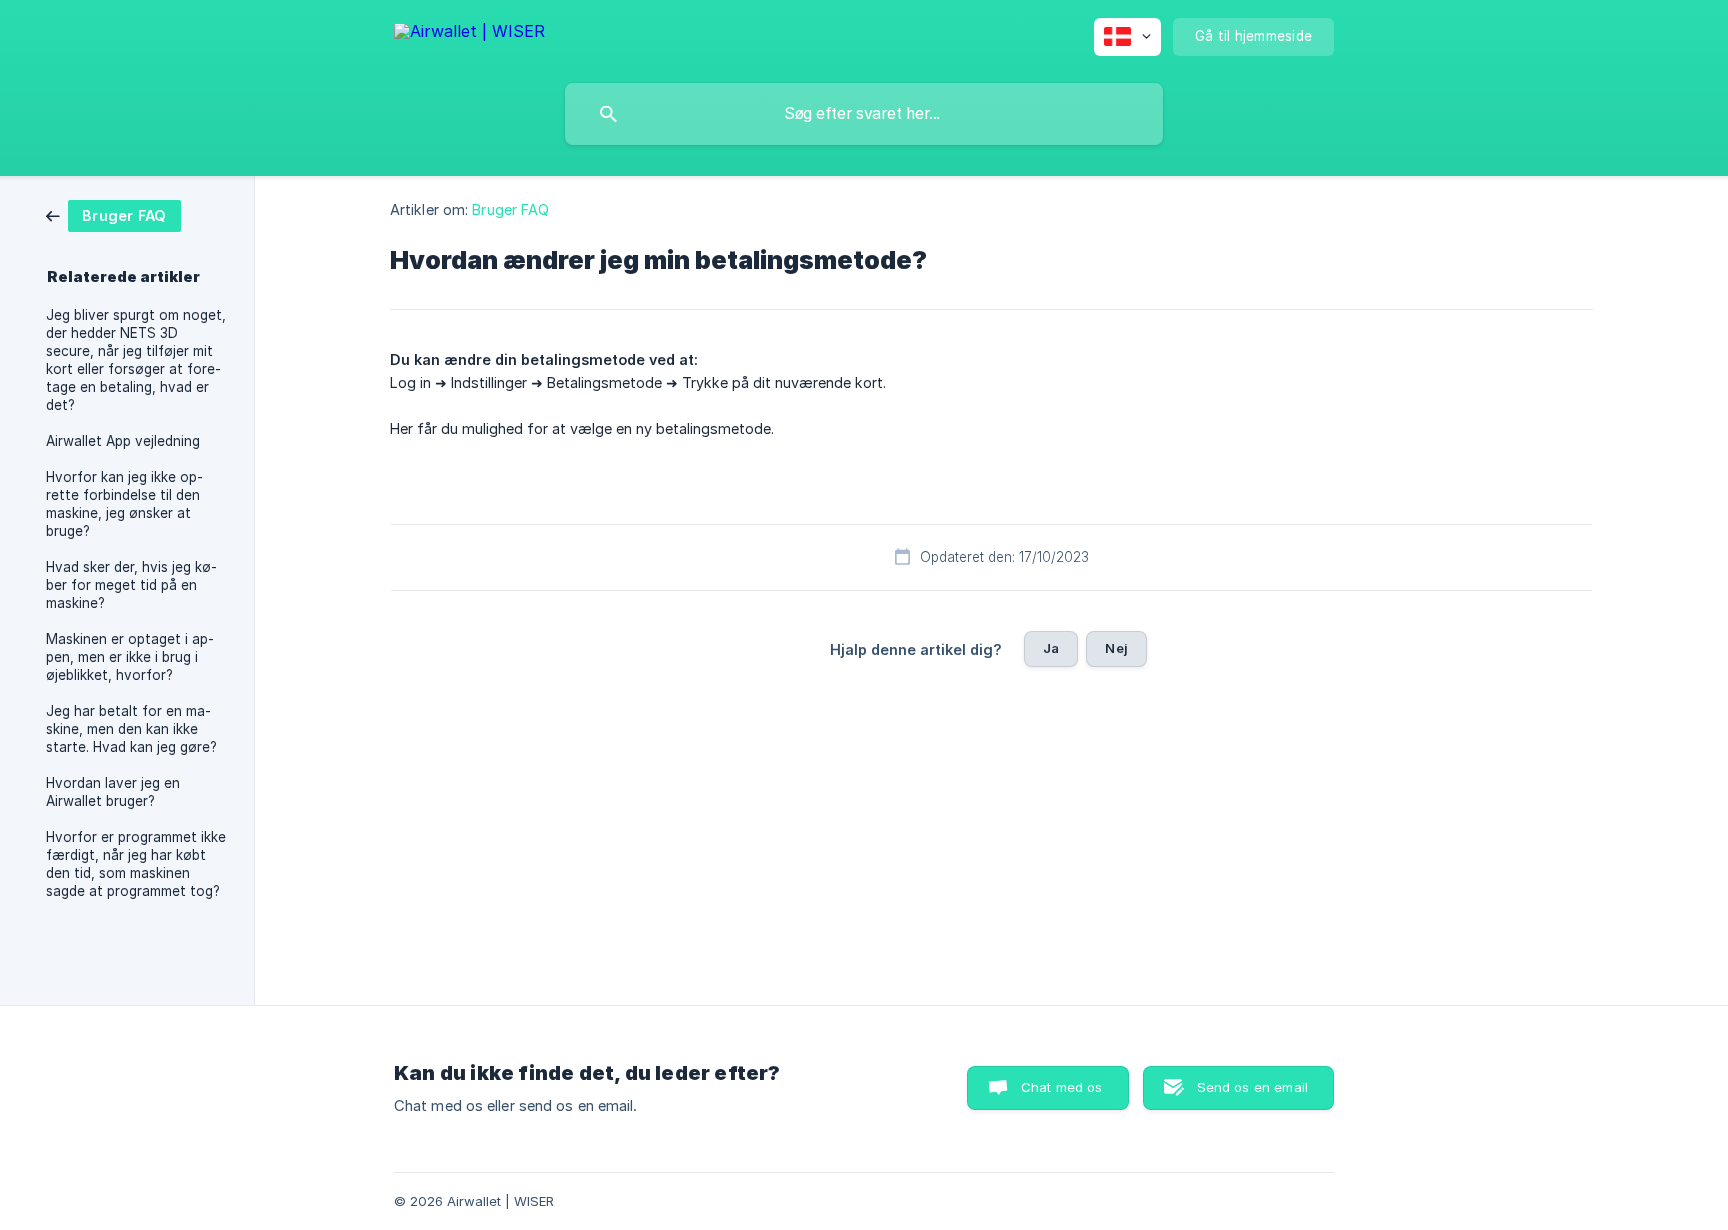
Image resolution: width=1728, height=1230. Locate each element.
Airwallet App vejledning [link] (123, 441)
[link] (113, 214)
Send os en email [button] (1252, 1087)
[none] (469, 34)
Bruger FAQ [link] (510, 209)
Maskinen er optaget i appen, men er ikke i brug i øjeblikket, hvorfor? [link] (130, 657)
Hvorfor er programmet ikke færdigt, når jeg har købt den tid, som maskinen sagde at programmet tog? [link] (136, 864)
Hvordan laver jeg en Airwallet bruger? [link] (113, 792)
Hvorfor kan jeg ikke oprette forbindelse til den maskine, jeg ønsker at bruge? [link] (124, 504)
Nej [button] (1116, 648)
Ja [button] (1051, 648)
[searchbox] (864, 114)
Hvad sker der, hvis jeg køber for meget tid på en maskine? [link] (131, 585)
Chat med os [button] (1062, 1087)
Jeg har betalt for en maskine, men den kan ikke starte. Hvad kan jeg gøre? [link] (131, 729)
